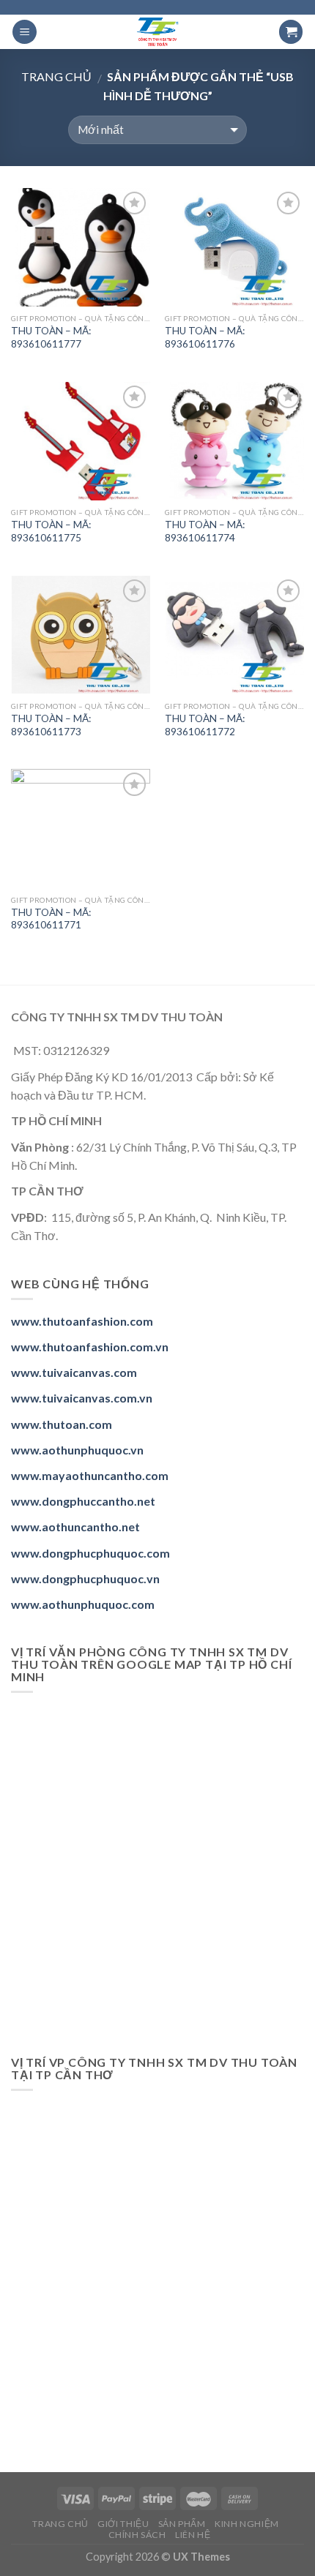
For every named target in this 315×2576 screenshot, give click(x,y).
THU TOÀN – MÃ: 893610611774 (205, 531)
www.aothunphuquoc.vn (77, 1450)
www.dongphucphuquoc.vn (85, 1578)
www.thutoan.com (62, 1424)
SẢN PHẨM (182, 2524)
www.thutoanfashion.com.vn (90, 1347)
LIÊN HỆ (193, 2535)
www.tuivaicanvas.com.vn (82, 1398)
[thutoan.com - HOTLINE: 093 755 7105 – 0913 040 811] (158, 32)
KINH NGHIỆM (247, 2524)
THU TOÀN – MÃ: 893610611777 (51, 337)
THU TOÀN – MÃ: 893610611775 (51, 531)
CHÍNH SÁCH (137, 2535)
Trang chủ (56, 76)
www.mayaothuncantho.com (90, 1475)
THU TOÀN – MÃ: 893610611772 (205, 725)
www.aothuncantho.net (75, 1527)
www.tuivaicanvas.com (74, 1372)
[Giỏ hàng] (291, 32)
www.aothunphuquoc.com (83, 1604)
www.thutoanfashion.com (82, 1321)
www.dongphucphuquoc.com (90, 1553)
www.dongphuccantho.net (83, 1501)
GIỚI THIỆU (123, 2524)
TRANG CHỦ (60, 2524)
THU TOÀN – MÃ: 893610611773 (51, 725)
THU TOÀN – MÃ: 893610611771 (51, 919)
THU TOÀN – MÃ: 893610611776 (205, 337)
